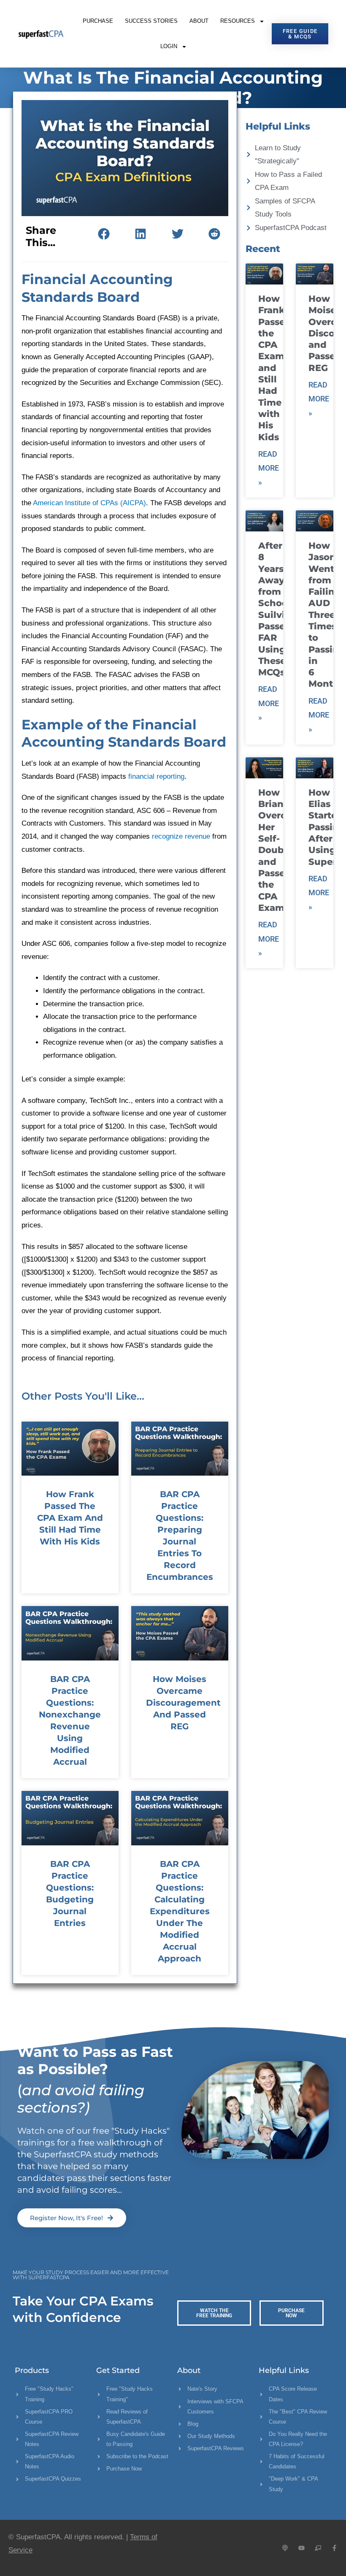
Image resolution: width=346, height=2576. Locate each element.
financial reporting (156, 776)
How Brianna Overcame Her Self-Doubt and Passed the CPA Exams (282, 850)
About (199, 21)
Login (169, 46)
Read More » (269, 468)
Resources (238, 21)
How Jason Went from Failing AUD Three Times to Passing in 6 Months (327, 615)
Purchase (98, 21)
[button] (104, 234)
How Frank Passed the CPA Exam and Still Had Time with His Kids (70, 1518)
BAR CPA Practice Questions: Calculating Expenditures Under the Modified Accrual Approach (180, 1911)
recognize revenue (181, 836)
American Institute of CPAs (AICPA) (89, 503)
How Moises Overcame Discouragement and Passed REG (183, 1703)
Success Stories (151, 21)
